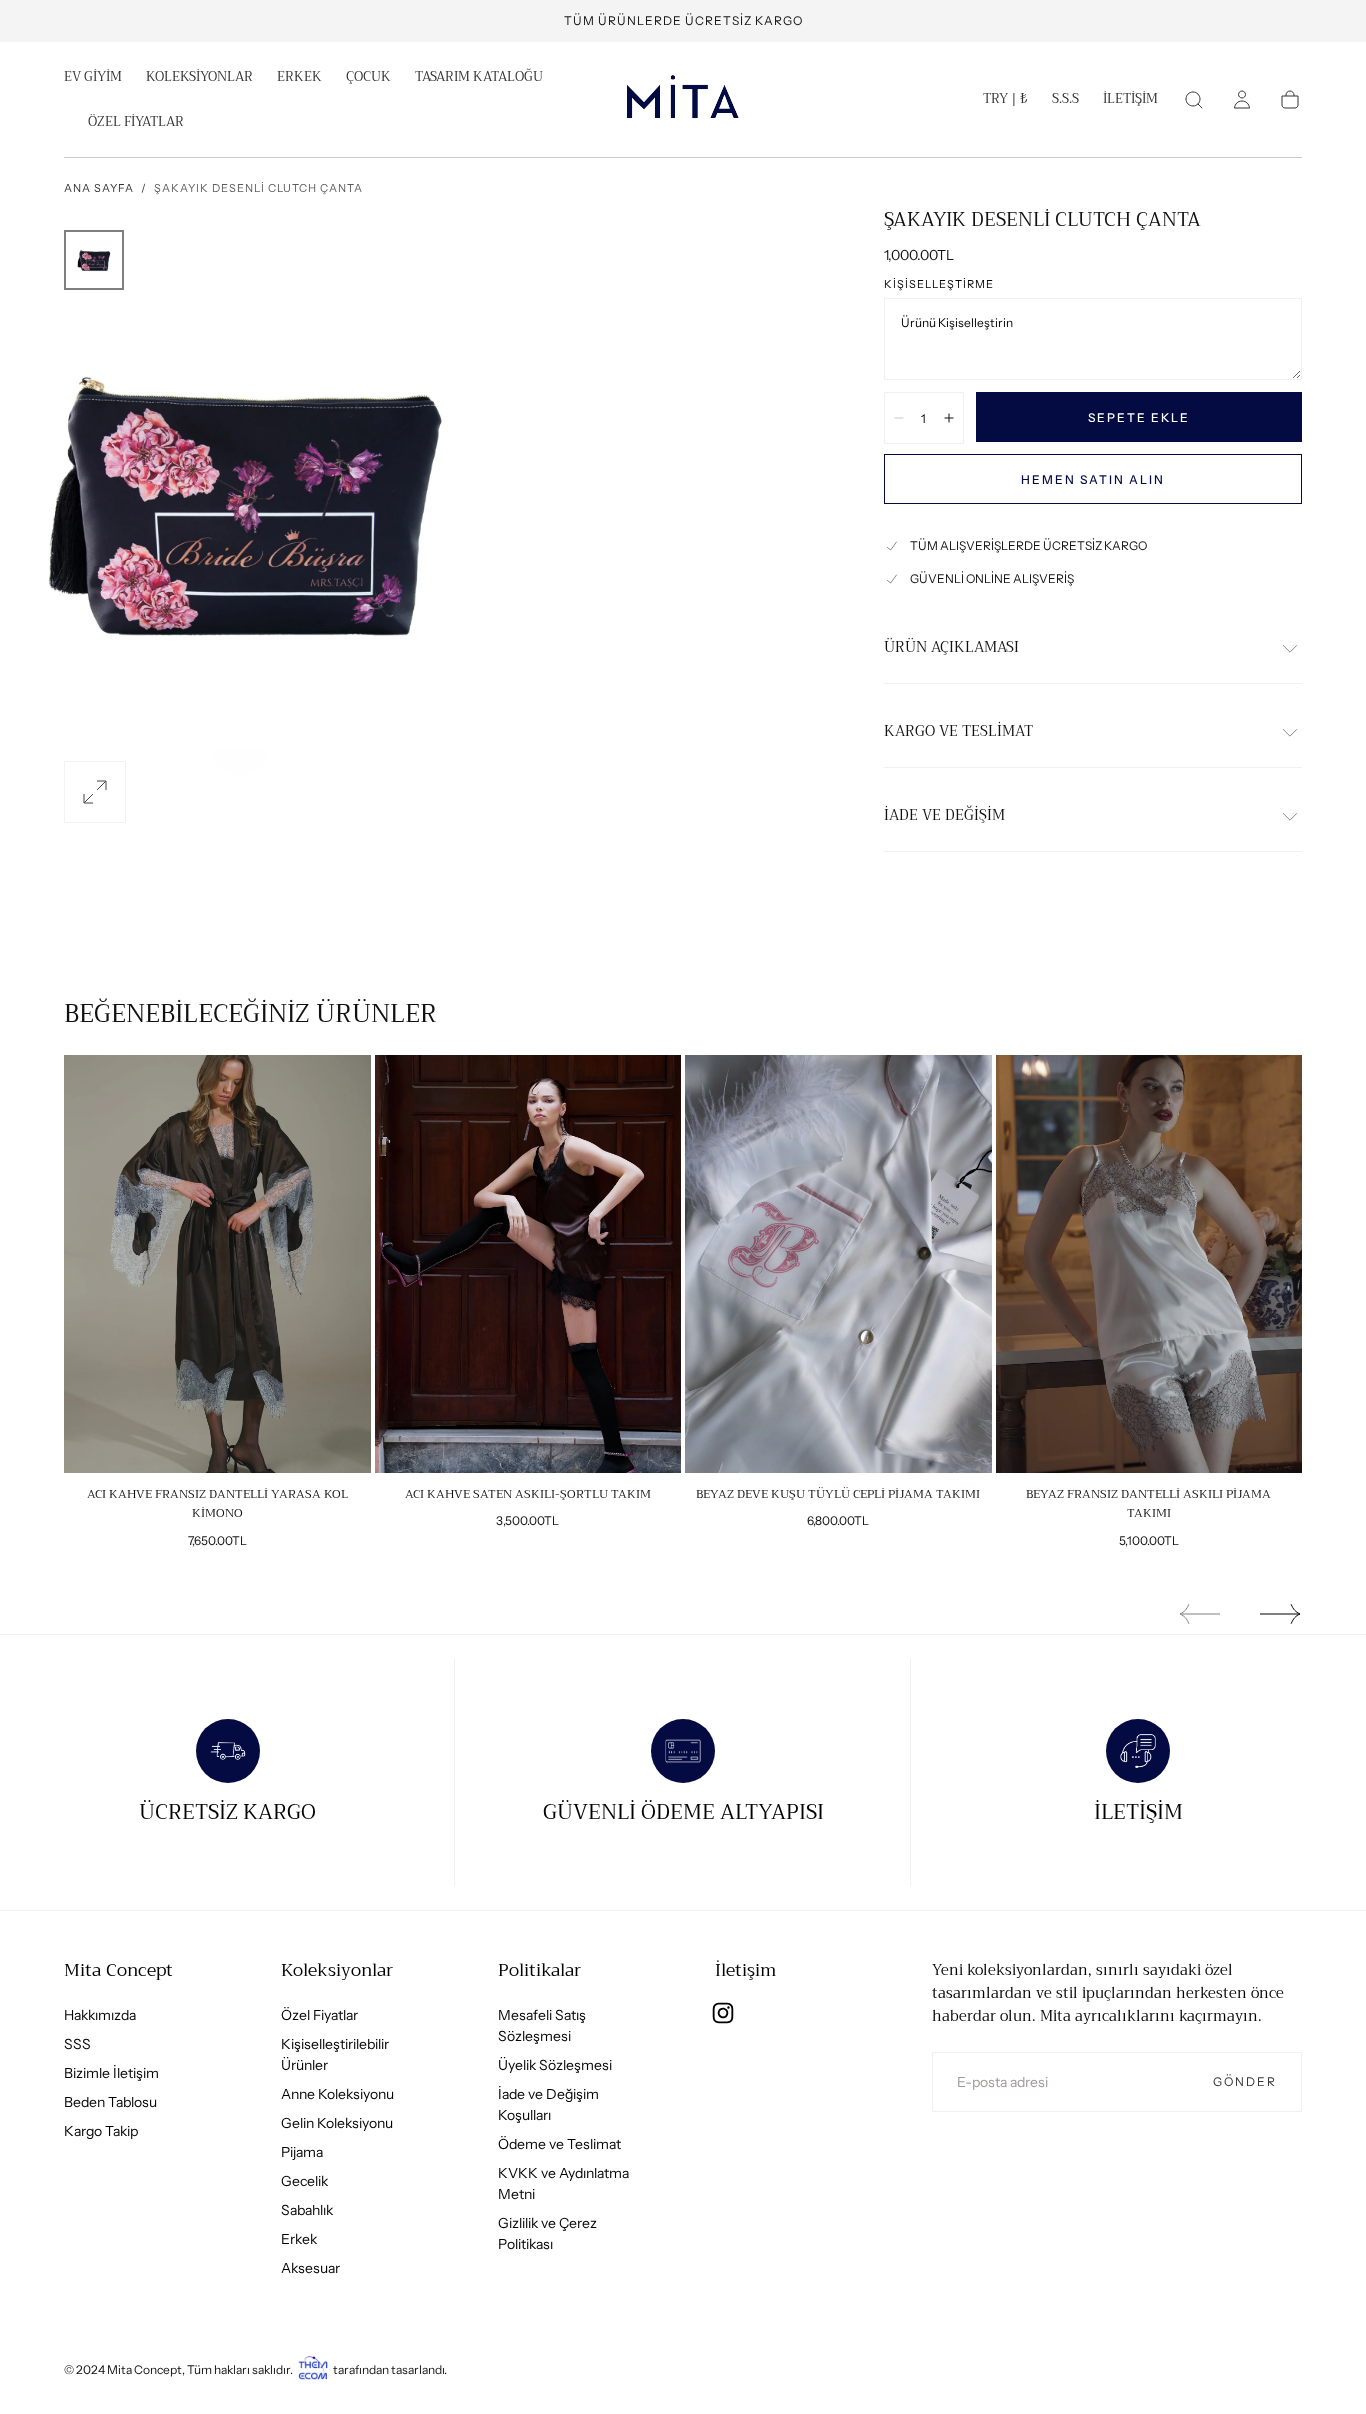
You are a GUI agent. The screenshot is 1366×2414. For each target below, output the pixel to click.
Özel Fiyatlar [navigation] (319, 2015)
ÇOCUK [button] (368, 79)
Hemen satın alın (1093, 479)
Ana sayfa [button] (99, 188)
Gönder (1245, 2081)
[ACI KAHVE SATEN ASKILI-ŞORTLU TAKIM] (528, 1264)
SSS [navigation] (77, 2044)
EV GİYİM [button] (93, 79)
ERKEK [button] (299, 79)
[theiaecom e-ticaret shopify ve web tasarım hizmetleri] (313, 2369)
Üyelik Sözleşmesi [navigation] (555, 2065)
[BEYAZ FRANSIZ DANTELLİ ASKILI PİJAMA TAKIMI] (1149, 1264)
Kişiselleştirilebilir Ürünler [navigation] (335, 2054)
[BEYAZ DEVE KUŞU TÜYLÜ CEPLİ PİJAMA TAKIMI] (838, 1264)
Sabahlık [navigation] (307, 2210)
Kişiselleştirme (939, 284)
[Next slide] (1281, 1614)
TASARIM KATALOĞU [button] (479, 79)
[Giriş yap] (1242, 100)
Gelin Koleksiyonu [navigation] (337, 2123)
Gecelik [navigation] (304, 2181)
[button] (1005, 103)
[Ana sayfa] (683, 100)
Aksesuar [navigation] (310, 2268)
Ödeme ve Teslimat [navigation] (559, 2144)
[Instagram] (723, 2013)
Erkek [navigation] (299, 2239)
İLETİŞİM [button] (1130, 101)
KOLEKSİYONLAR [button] (199, 79)
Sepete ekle (1139, 417)
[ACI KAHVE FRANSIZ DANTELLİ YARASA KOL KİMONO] (217, 1264)
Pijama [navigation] (302, 2152)
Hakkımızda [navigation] (100, 2015)
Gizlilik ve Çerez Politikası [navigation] (547, 2233)
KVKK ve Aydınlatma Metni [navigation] (563, 2183)
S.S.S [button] (1065, 101)
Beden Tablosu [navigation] (110, 2102)
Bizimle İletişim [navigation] (111, 2073)
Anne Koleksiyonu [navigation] (337, 2094)
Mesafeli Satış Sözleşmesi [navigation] (542, 2025)
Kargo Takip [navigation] (101, 2131)
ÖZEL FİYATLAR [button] (136, 124)
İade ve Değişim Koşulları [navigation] (548, 2104)
